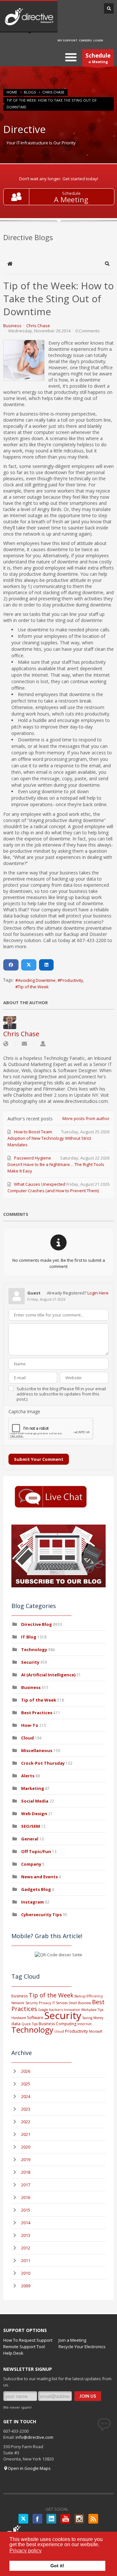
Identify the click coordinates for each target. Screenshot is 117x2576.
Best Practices (37, 1713)
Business (12, 326)
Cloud (27, 1738)
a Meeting (98, 58)
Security (30, 1662)
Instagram (32, 1902)
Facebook (37, 2519)
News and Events (39, 1877)
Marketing (33, 1788)
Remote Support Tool (24, 2347)
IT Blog (29, 1637)
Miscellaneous (37, 1750)
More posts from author (86, 1118)
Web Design (34, 1814)
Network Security (25, 2003)
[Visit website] (6, 1044)
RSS (93, 2519)
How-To (30, 1725)
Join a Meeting (72, 2340)
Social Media (35, 1801)
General (30, 1839)
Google (43, 2010)
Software (35, 2018)
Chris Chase (53, 92)
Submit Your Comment (39, 1459)
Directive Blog (37, 1624)
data (16, 2024)
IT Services (60, 2003)
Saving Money (93, 2018)
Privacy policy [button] (26, 2551)
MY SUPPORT (68, 40)
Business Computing (58, 2024)
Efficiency (95, 1996)
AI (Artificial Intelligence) (48, 1675)
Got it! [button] (57, 2566)
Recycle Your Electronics (82, 2347)
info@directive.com (34, 2437)
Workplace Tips (92, 2010)
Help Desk (13, 2353)
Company (31, 1864)
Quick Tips (30, 2024)
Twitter (23, 2519)
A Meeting (71, 200)
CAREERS (85, 40)
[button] (107, 264)
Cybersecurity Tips (41, 1915)
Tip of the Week (33, 987)
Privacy (45, 2003)
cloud (59, 2031)
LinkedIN (51, 2519)
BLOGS (30, 92)
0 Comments (88, 331)
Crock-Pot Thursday (43, 1763)
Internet (84, 2024)
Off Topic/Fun (36, 1851)
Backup (80, 1996)
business (19, 1996)
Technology (34, 1649)
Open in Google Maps (29, 2468)
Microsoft (96, 2031)
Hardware (19, 2018)
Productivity (72, 980)
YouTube (65, 2519)
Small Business (80, 2003)
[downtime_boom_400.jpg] (24, 360)
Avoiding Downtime (37, 980)
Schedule (71, 193)
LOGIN (98, 40)
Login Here (98, 1293)
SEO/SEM (31, 1826)
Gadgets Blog (36, 1889)
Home (12, 92)
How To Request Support (28, 2340)
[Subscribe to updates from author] (24, 1044)
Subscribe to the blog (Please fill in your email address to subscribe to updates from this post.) (61, 1394)
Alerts (28, 1776)
